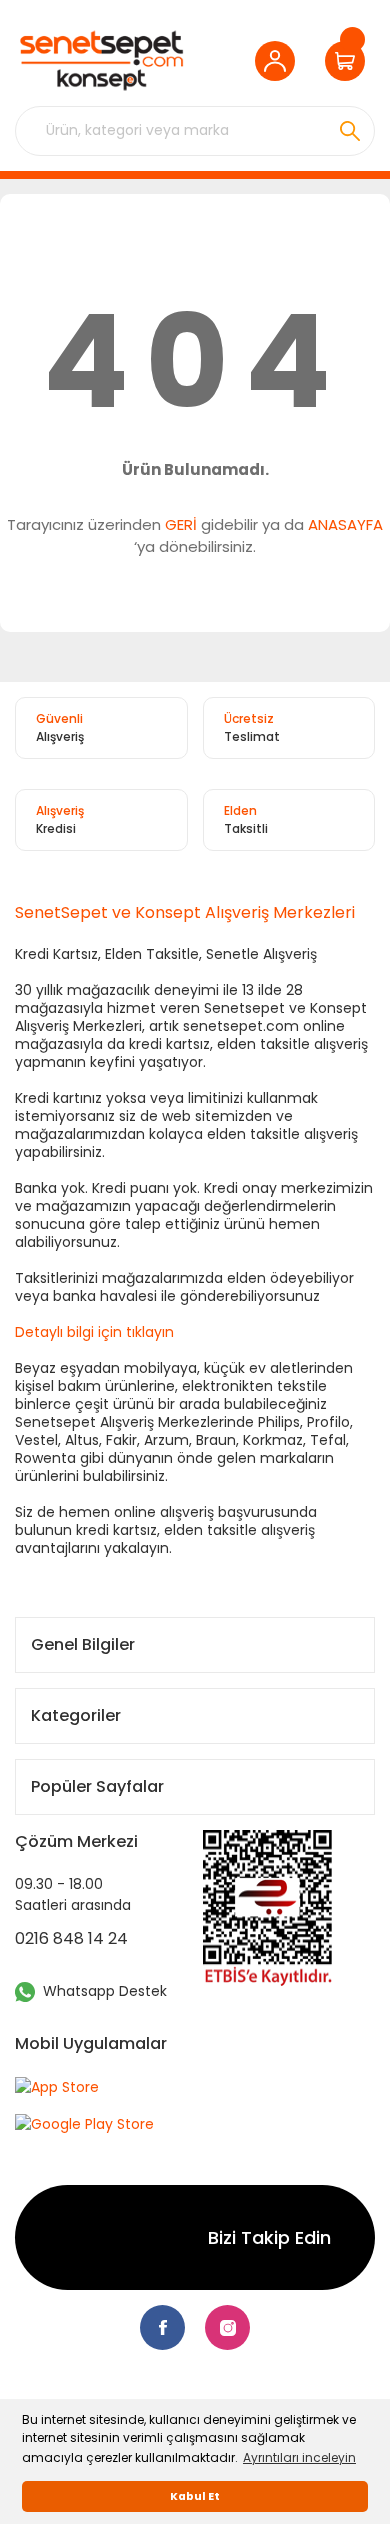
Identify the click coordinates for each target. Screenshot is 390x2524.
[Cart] (350, 61)
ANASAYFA (345, 524)
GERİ (181, 524)
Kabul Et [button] (195, 2496)
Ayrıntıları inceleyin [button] (299, 2457)
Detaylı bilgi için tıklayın (94, 1332)
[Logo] (101, 60)
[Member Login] (280, 61)
